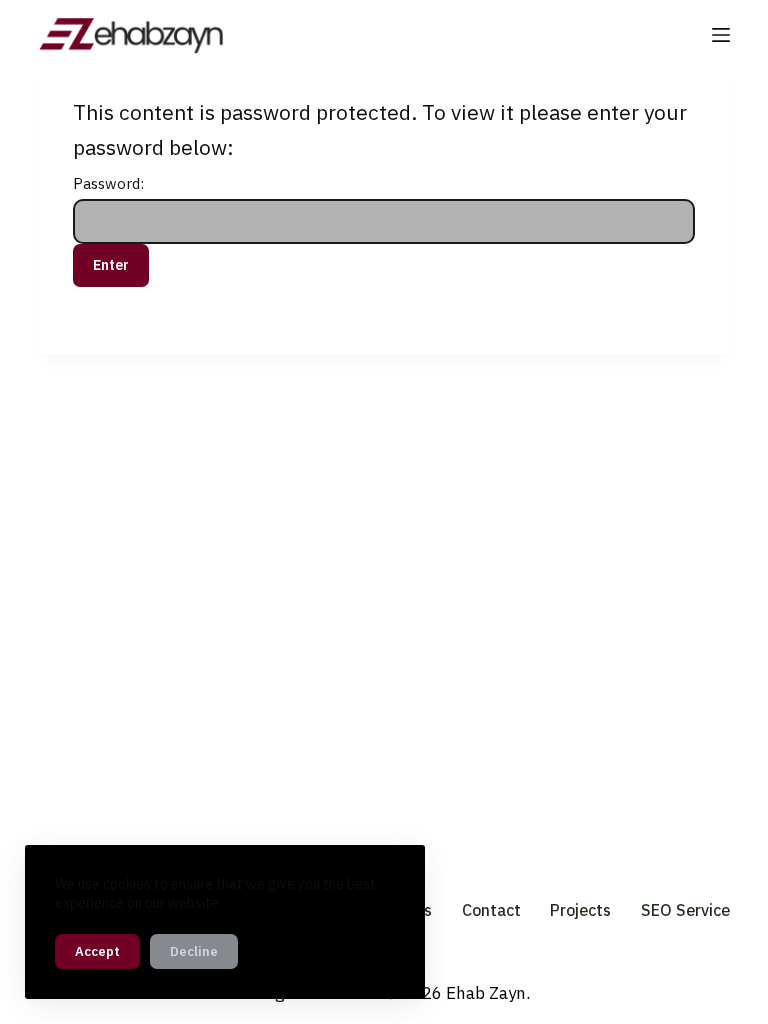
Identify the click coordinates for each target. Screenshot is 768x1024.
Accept (97, 951)
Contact (491, 910)
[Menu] (721, 35)
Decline (194, 951)
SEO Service (685, 910)
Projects (580, 910)
